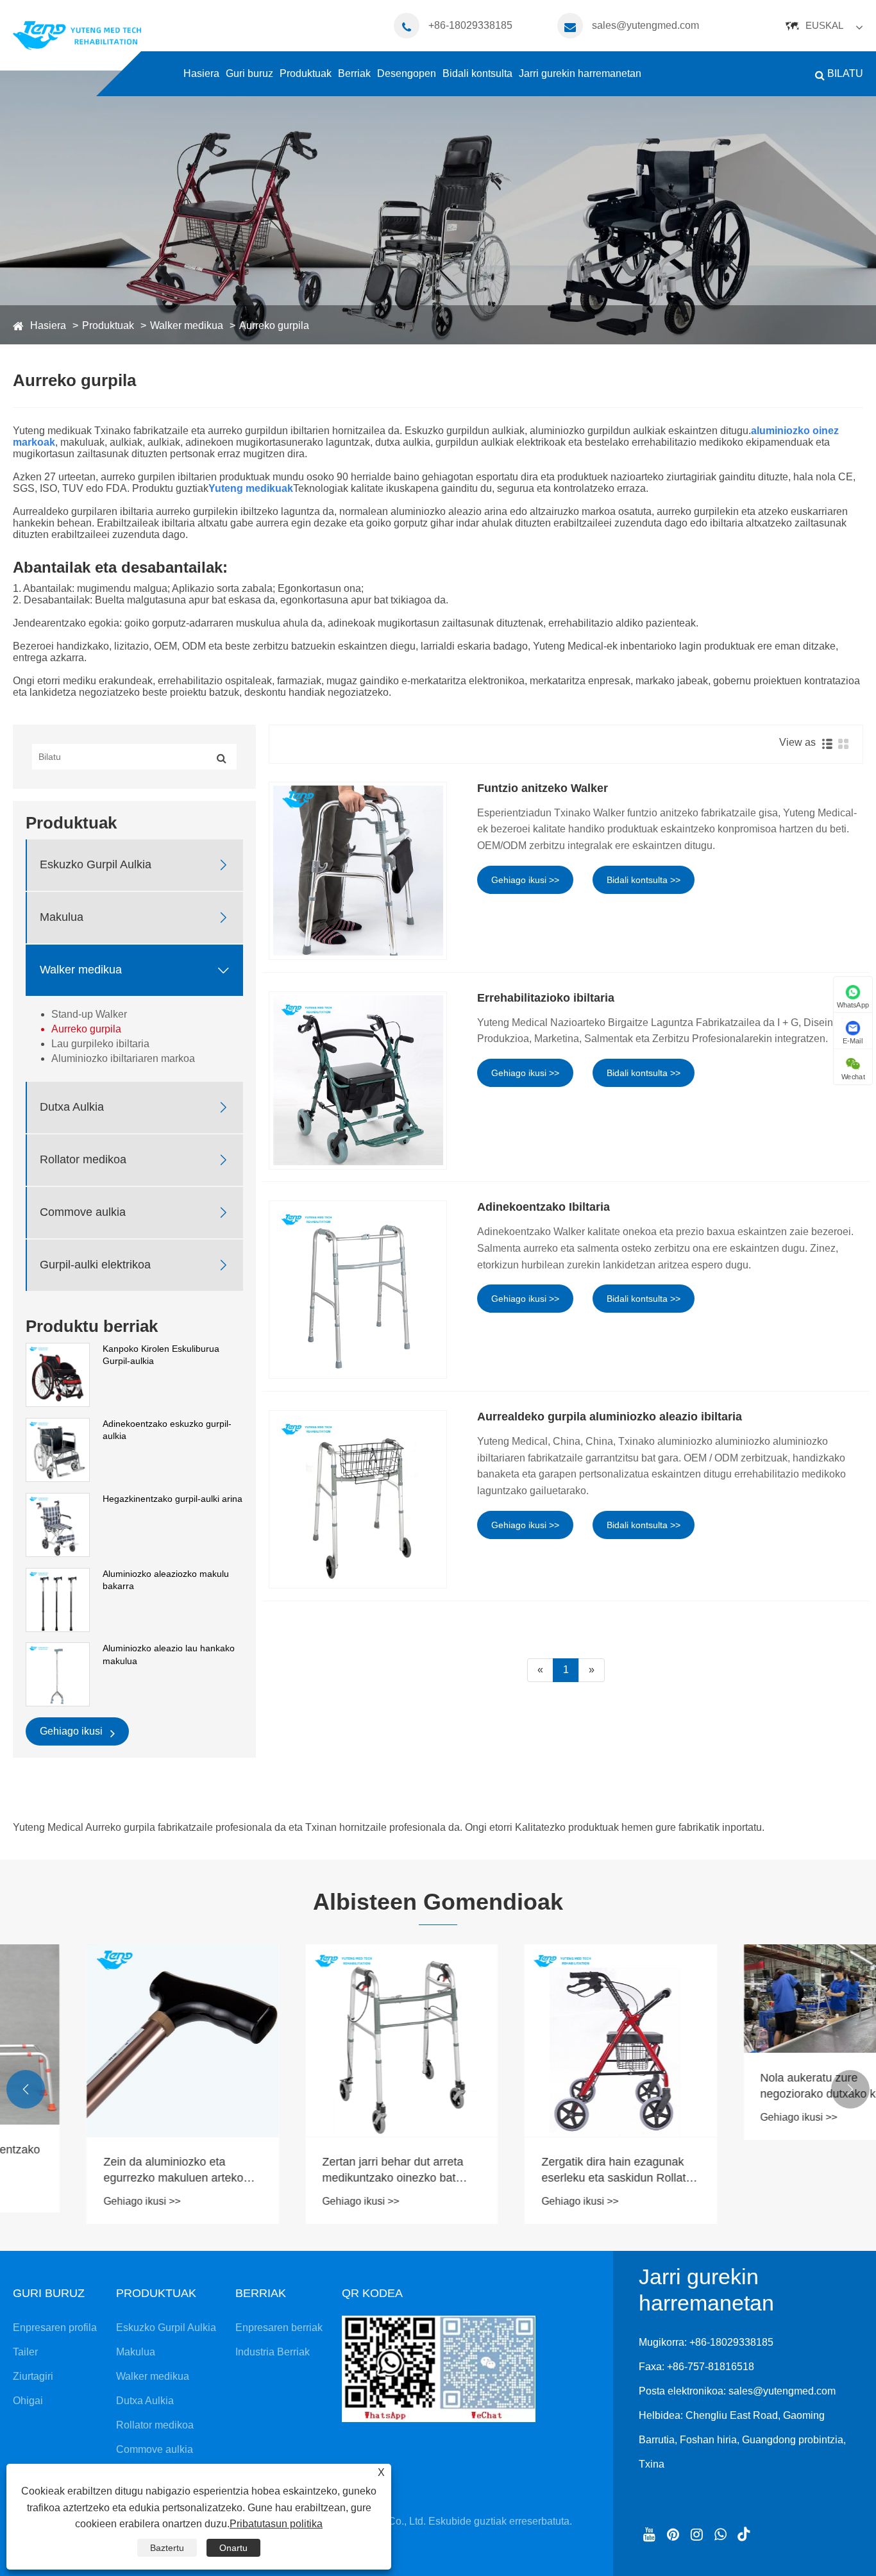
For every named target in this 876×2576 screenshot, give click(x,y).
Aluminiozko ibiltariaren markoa (123, 1058)
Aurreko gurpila (274, 325)
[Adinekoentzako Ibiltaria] (358, 1290)
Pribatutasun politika (276, 2524)
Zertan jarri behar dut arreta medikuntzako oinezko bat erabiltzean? (320, 2171)
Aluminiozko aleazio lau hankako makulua (169, 1654)
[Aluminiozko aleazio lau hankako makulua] (58, 1674)
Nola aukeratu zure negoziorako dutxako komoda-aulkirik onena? (765, 2087)
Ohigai (28, 2401)
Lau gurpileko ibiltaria (100, 1044)
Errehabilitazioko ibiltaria (546, 998)
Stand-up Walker (89, 1014)
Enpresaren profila (55, 2328)
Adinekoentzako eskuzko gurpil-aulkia (167, 1430)
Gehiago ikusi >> (525, 880)
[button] (26, 2089)
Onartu (233, 2548)
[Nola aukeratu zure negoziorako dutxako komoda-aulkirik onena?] (767, 1998)
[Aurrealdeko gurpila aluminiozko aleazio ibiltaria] (358, 1499)
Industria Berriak (273, 2352)
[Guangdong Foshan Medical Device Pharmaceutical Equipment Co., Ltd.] (77, 35)
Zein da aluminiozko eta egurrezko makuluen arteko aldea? (100, 2171)
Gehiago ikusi (72, 1731)
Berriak (354, 73)
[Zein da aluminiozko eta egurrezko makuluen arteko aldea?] (110, 2041)
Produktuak (306, 73)
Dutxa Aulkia (72, 1107)
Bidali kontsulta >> (644, 880)
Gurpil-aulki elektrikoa (95, 1265)
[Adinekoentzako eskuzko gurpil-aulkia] (58, 1449)
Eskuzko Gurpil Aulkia (96, 864)
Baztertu (167, 2548)
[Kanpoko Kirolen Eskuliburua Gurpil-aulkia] (58, 1374)
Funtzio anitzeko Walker (543, 788)
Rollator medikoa (83, 1159)
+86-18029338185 (470, 25)
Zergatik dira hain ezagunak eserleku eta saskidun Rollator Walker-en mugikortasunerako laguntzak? (545, 2171)
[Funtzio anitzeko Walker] (358, 871)
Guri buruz (249, 73)
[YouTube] (649, 2533)
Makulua (62, 917)
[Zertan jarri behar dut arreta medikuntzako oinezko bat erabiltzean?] (329, 2041)
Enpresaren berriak (279, 2328)
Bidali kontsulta (477, 73)
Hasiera (201, 73)
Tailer (25, 2352)
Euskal (824, 25)
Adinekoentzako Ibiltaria (543, 1207)
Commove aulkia (83, 1212)
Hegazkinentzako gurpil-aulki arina (173, 1499)
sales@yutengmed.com (645, 25)
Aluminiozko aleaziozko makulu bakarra (166, 1580)
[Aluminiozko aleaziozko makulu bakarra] (58, 1599)
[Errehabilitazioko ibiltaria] (358, 1081)
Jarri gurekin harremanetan (580, 73)
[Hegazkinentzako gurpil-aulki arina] (58, 1524)
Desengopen (407, 73)
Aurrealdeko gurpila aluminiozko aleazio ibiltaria (610, 1417)
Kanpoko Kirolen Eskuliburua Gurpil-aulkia (161, 1355)
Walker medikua (187, 325)
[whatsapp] (720, 2533)
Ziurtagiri (33, 2376)
